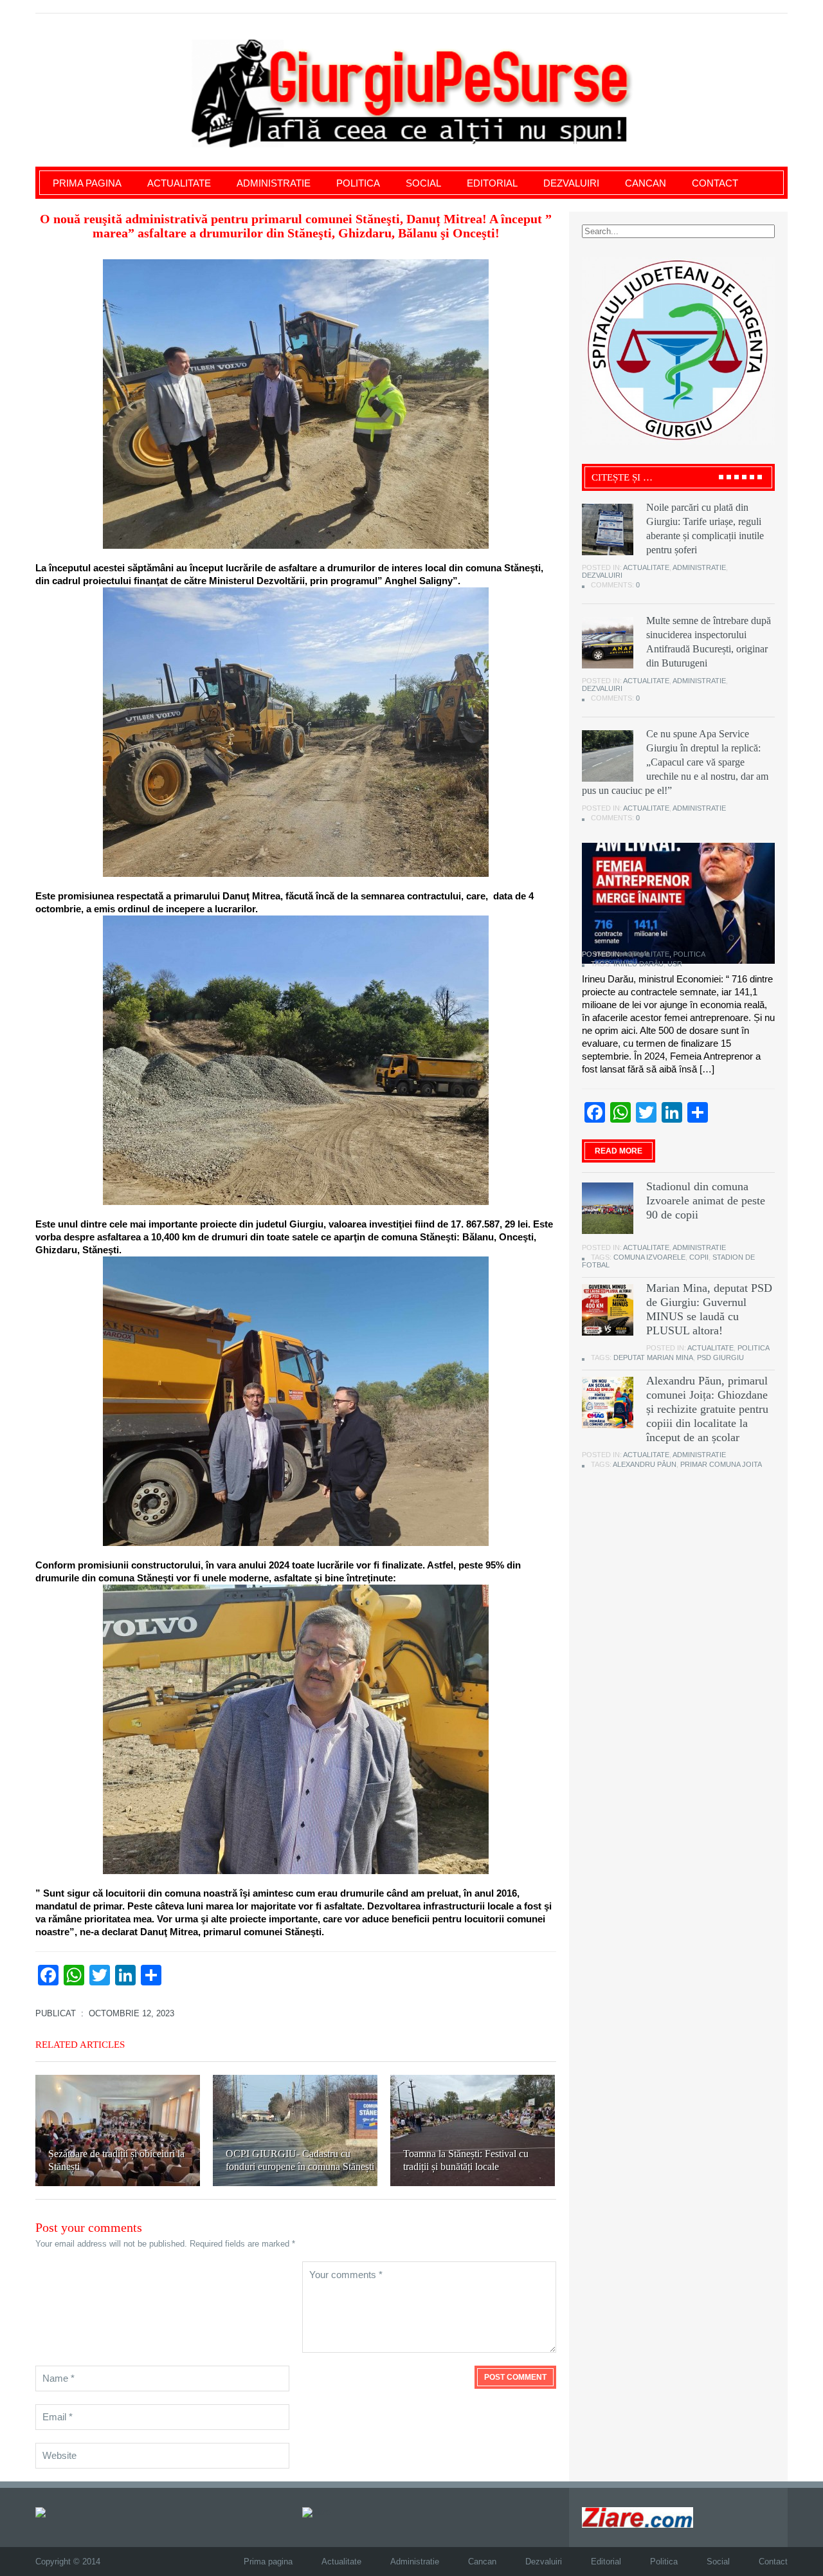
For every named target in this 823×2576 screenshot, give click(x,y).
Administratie (274, 183)
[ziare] (316, 2512)
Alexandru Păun (645, 1464)
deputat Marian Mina (653, 1357)
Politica (358, 183)
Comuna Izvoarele (649, 1257)
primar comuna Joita (721, 1464)
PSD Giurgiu (720, 1357)
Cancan (646, 183)
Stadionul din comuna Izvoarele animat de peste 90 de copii (706, 1201)
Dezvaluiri (571, 183)
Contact (715, 183)
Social (423, 183)
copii (699, 1257)
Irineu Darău (638, 964)
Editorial (492, 183)
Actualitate (179, 183)
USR (675, 964)
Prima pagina (87, 183)
